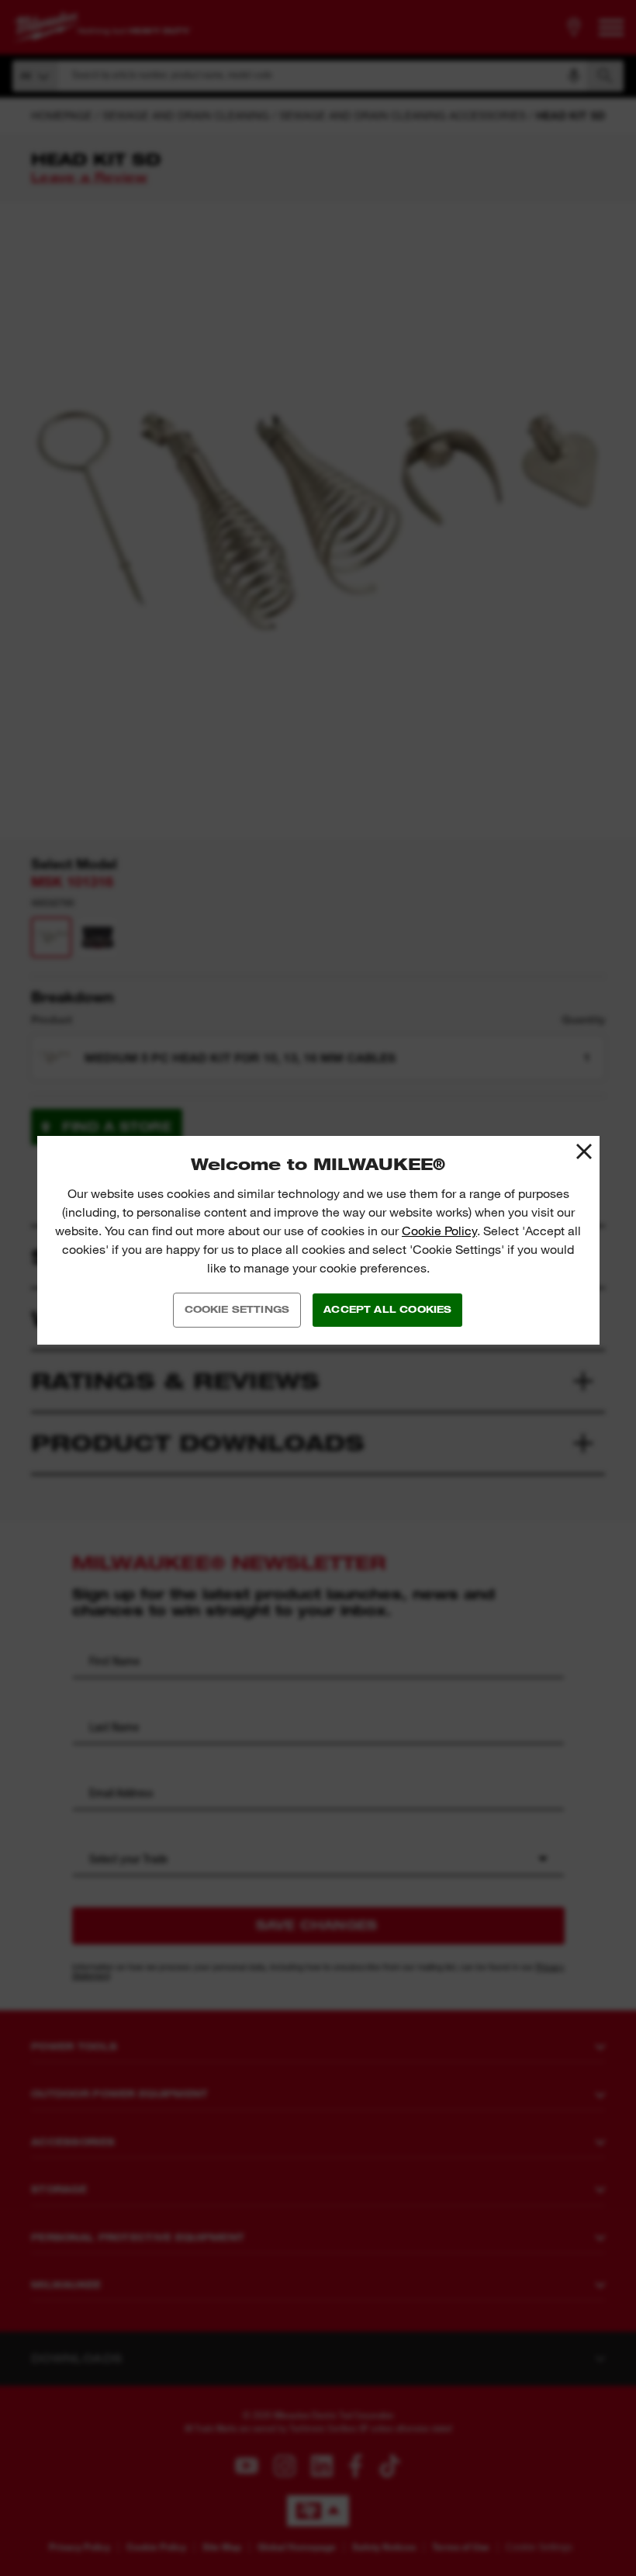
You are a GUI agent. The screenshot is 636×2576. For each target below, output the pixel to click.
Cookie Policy (439, 1231)
